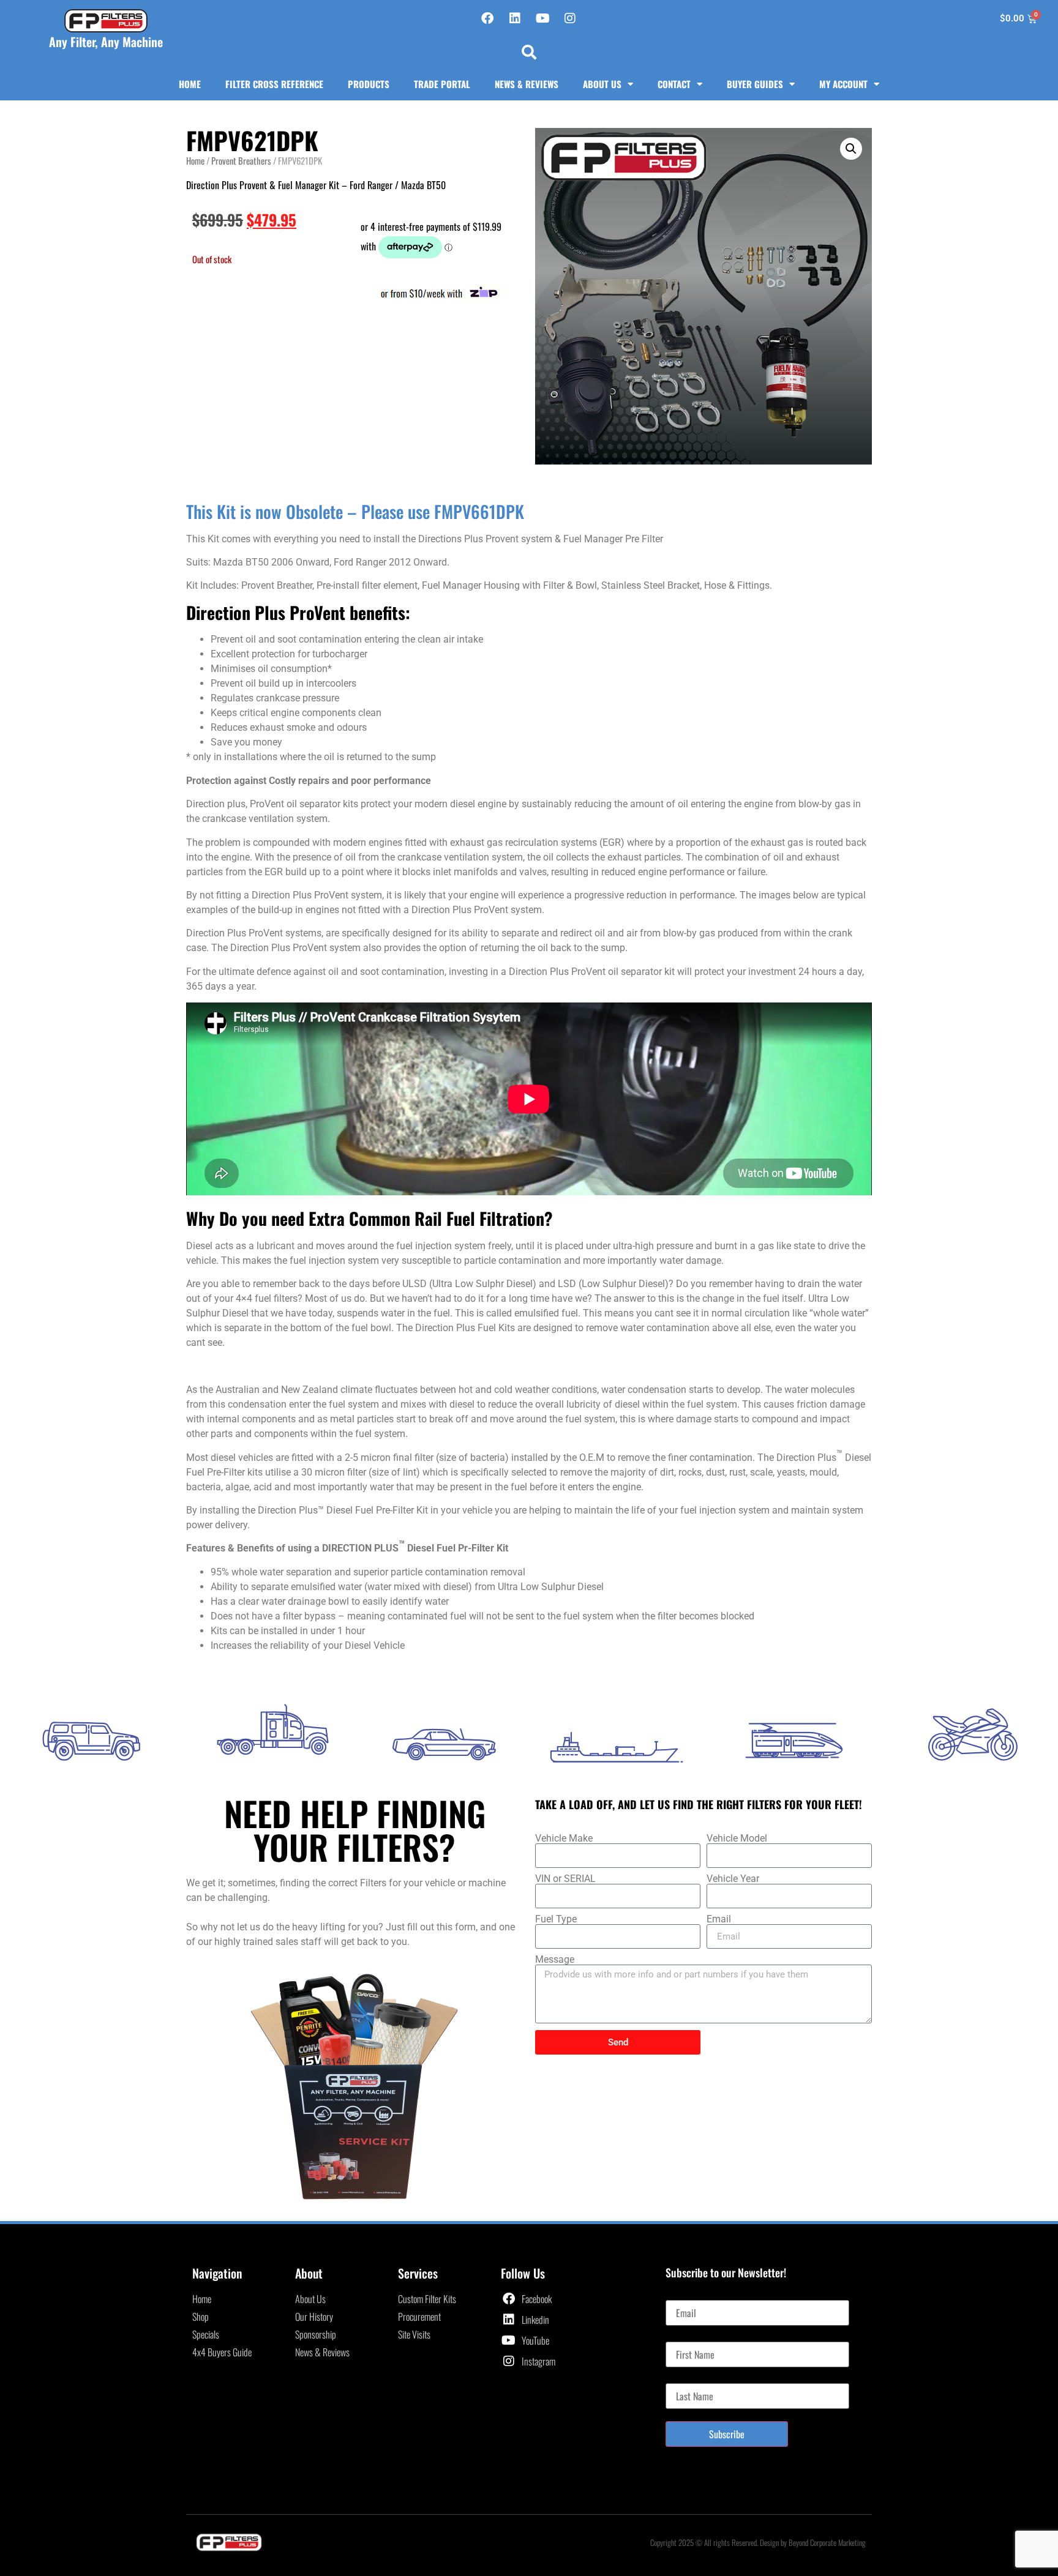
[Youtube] (542, 18)
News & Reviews (527, 84)
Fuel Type (556, 1919)
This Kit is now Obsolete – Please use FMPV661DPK (355, 511)
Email (719, 1919)
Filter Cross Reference (274, 84)
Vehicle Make (564, 1839)
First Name (685, 2337)
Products (369, 84)
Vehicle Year (733, 1879)
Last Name (684, 2378)
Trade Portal (442, 84)
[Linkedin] (515, 18)
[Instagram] (570, 18)
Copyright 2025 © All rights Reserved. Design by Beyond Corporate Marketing (758, 2542)
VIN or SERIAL (565, 1879)
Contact (674, 84)
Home (190, 84)
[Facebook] (487, 18)
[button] (529, 52)
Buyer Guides (755, 84)
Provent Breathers (241, 160)
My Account (843, 84)
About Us (602, 84)
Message (555, 1960)
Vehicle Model (737, 1839)
